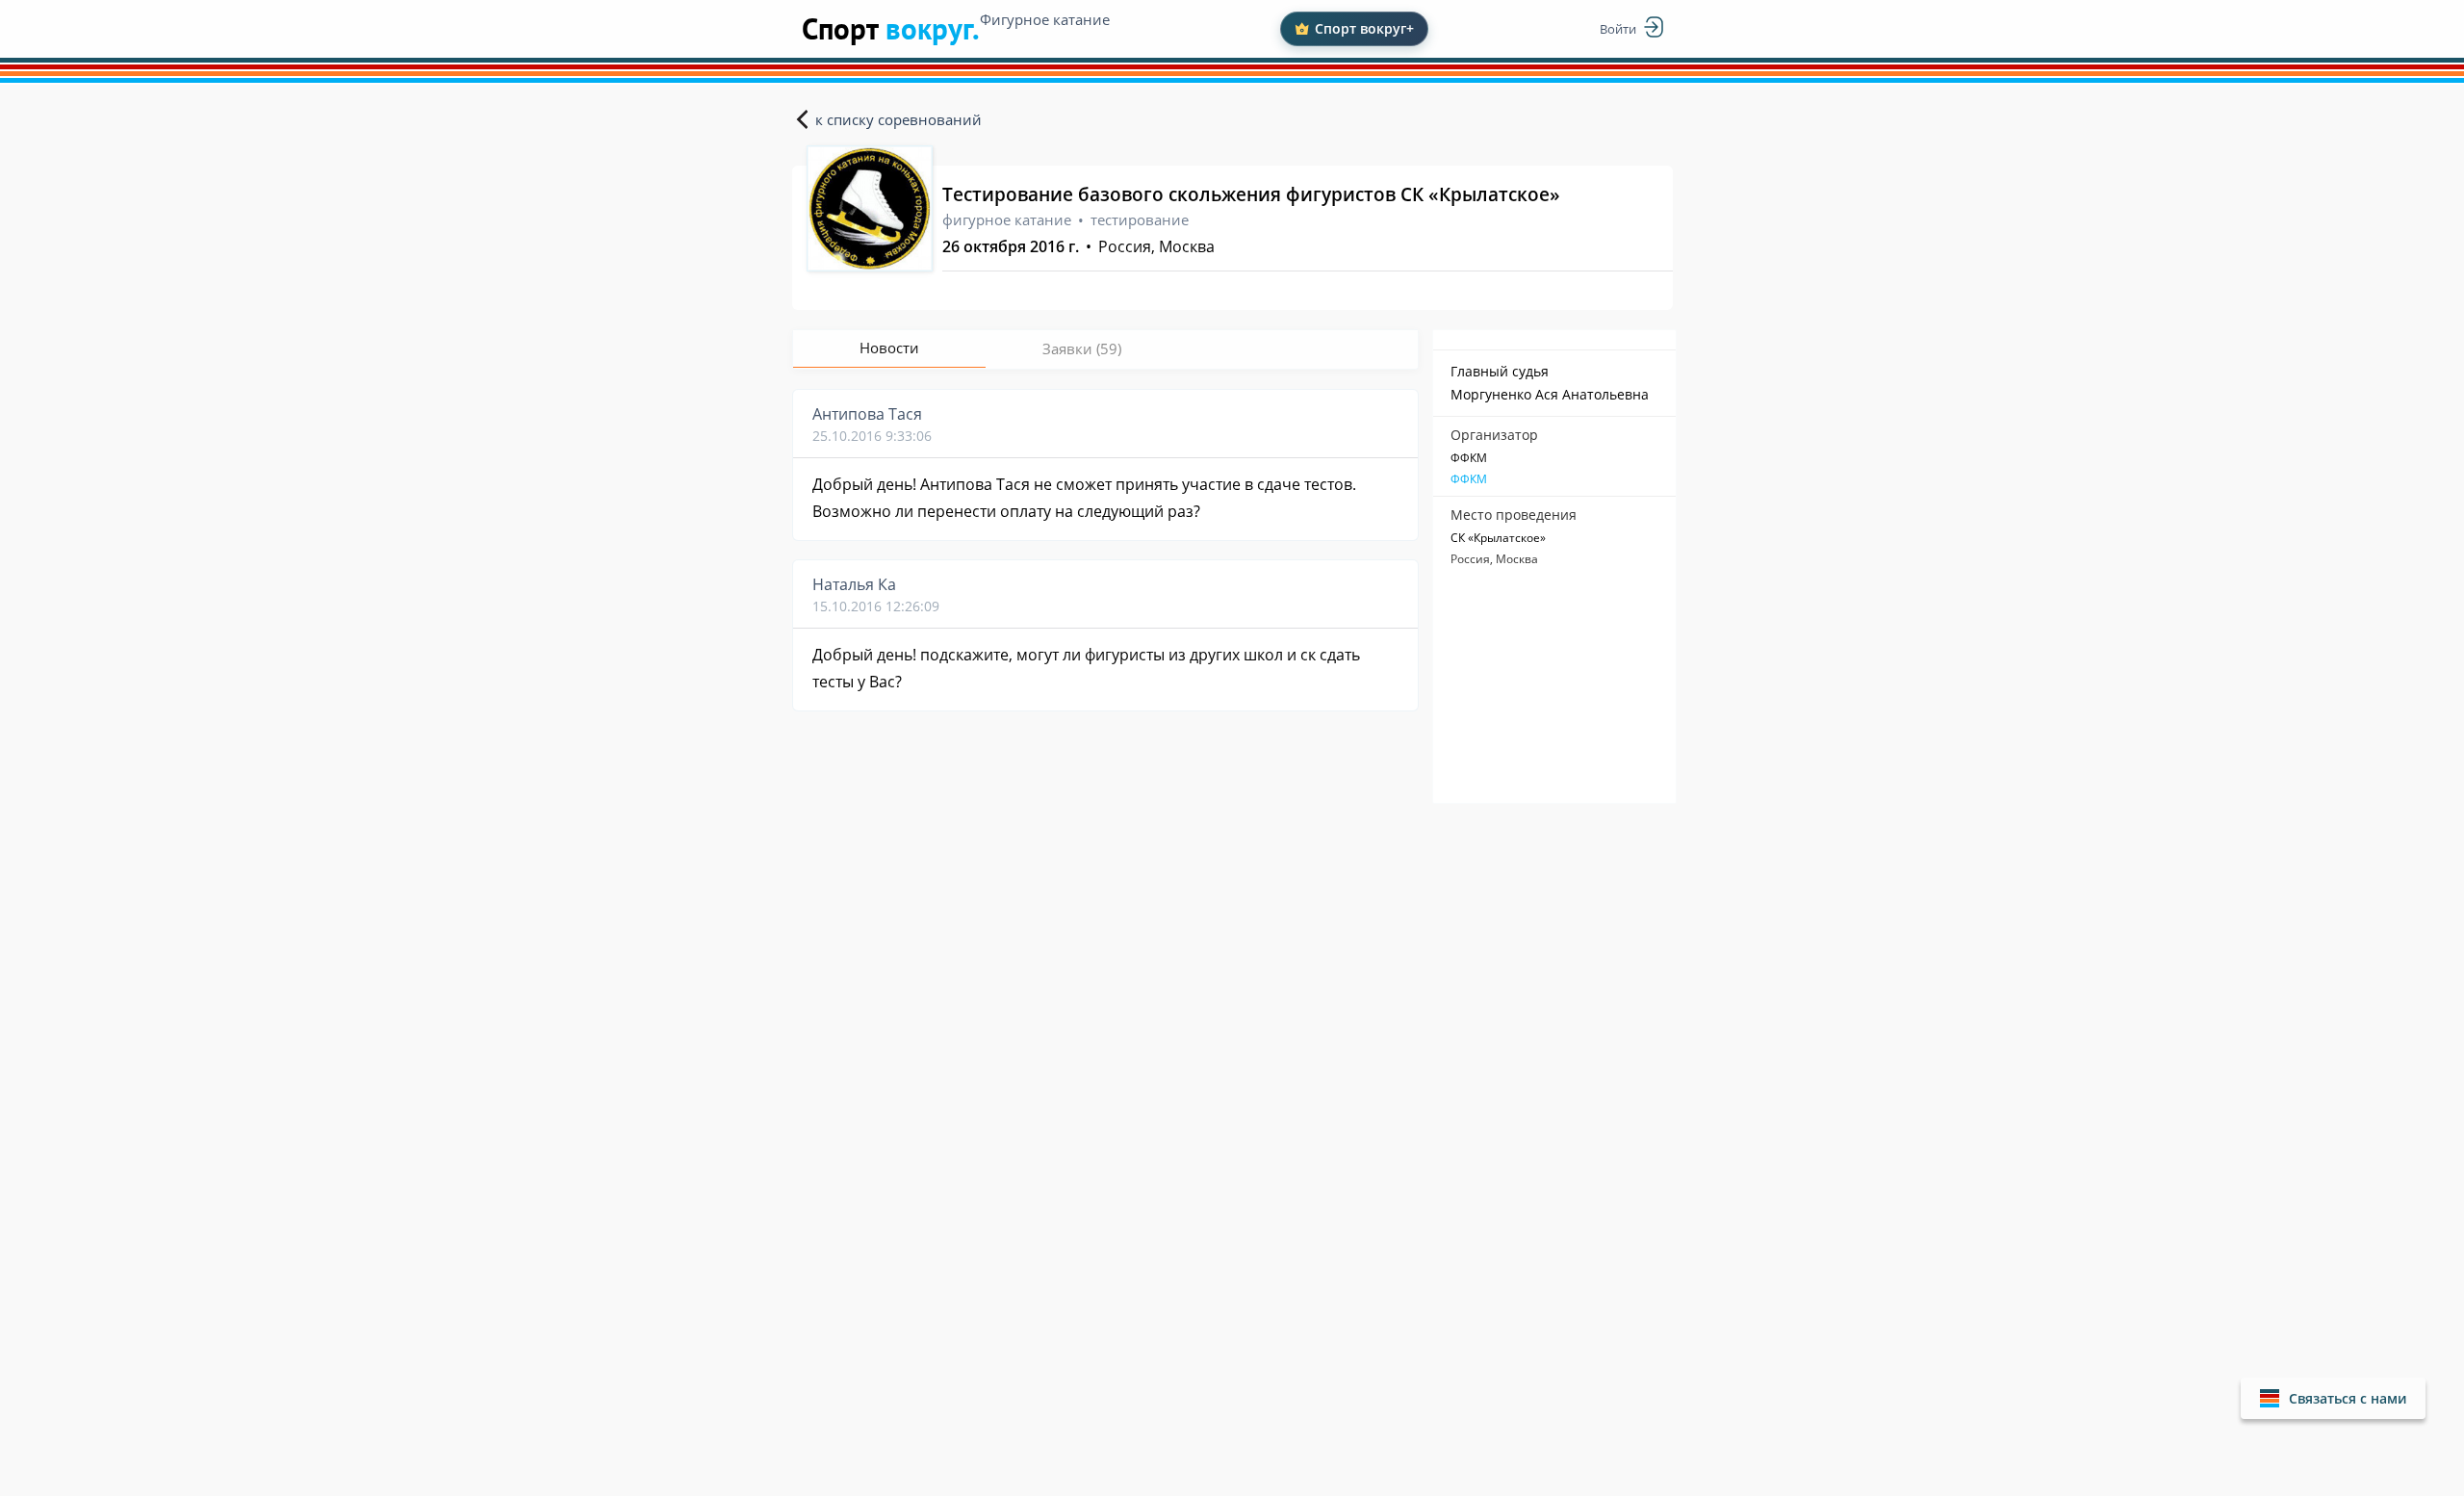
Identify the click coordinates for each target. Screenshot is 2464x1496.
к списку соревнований (898, 119)
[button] (2333, 1398)
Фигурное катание (1045, 19)
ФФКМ (1469, 479)
